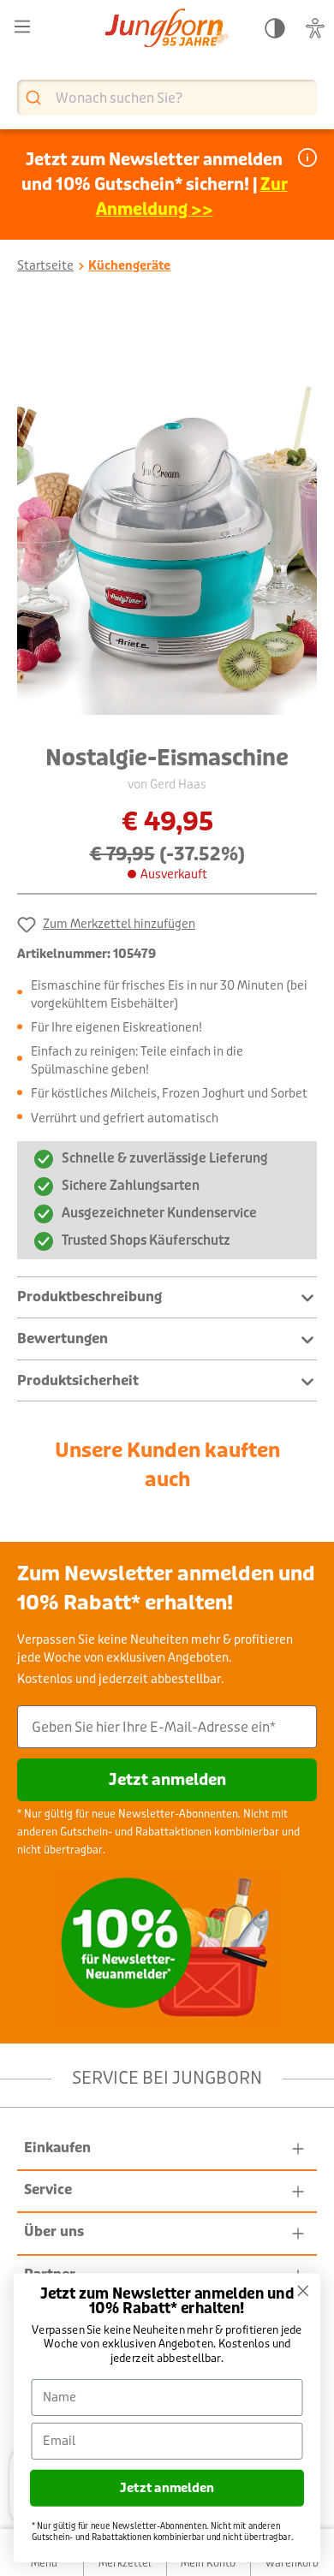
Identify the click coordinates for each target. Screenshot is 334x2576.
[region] (167, 515)
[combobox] (167, 98)
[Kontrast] (275, 29)
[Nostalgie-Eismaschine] (167, 515)
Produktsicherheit (78, 1380)
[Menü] (22, 27)
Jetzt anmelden (167, 1780)
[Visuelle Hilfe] (315, 29)
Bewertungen (63, 1339)
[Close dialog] (303, 2291)
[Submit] (36, 98)
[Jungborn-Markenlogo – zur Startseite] (167, 30)
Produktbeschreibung (89, 1297)
